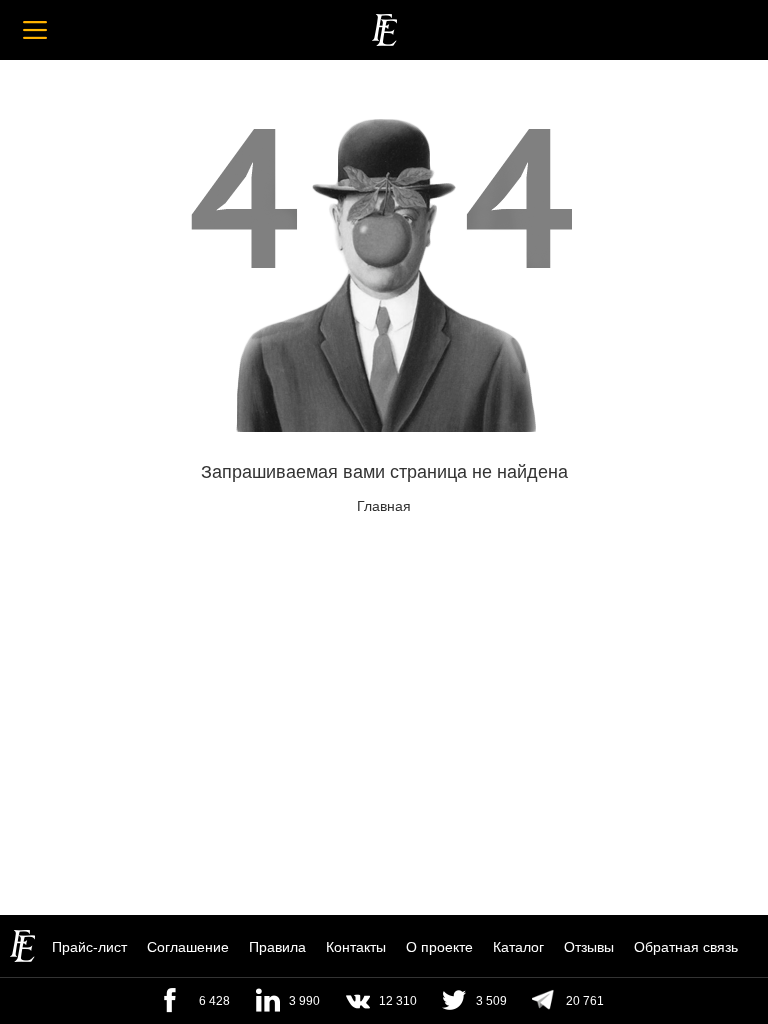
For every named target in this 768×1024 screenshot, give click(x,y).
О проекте (439, 947)
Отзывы (589, 947)
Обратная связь (686, 947)
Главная (384, 506)
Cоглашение (188, 947)
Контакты (356, 947)
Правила (277, 947)
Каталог (518, 947)
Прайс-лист (89, 947)
